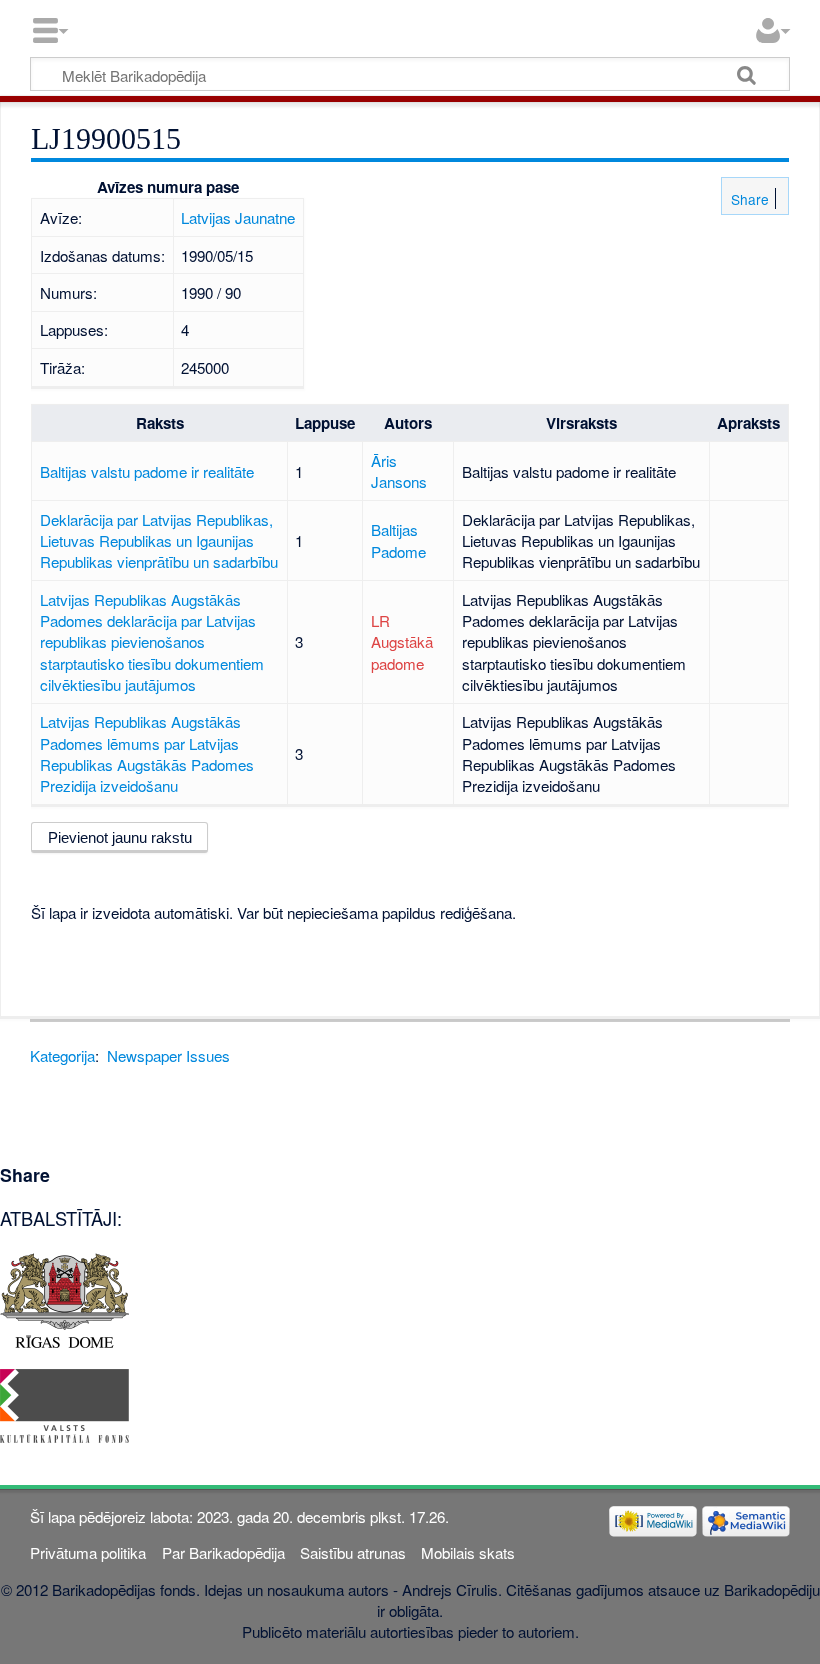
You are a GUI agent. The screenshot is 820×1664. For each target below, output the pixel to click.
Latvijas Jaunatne (238, 217)
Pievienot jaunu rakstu (120, 837)
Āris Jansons (399, 471)
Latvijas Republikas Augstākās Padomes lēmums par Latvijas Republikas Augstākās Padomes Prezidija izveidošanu (147, 753)
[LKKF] (64, 1403)
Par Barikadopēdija (223, 1552)
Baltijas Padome (398, 540)
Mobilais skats (468, 1552)
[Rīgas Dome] (64, 1297)
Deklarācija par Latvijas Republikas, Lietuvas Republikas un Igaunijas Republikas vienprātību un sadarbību (159, 541)
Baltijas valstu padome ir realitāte (147, 471)
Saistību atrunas (353, 1552)
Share (748, 199)
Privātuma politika (88, 1552)
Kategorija (62, 1055)
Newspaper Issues (168, 1055)
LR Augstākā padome (402, 642)
